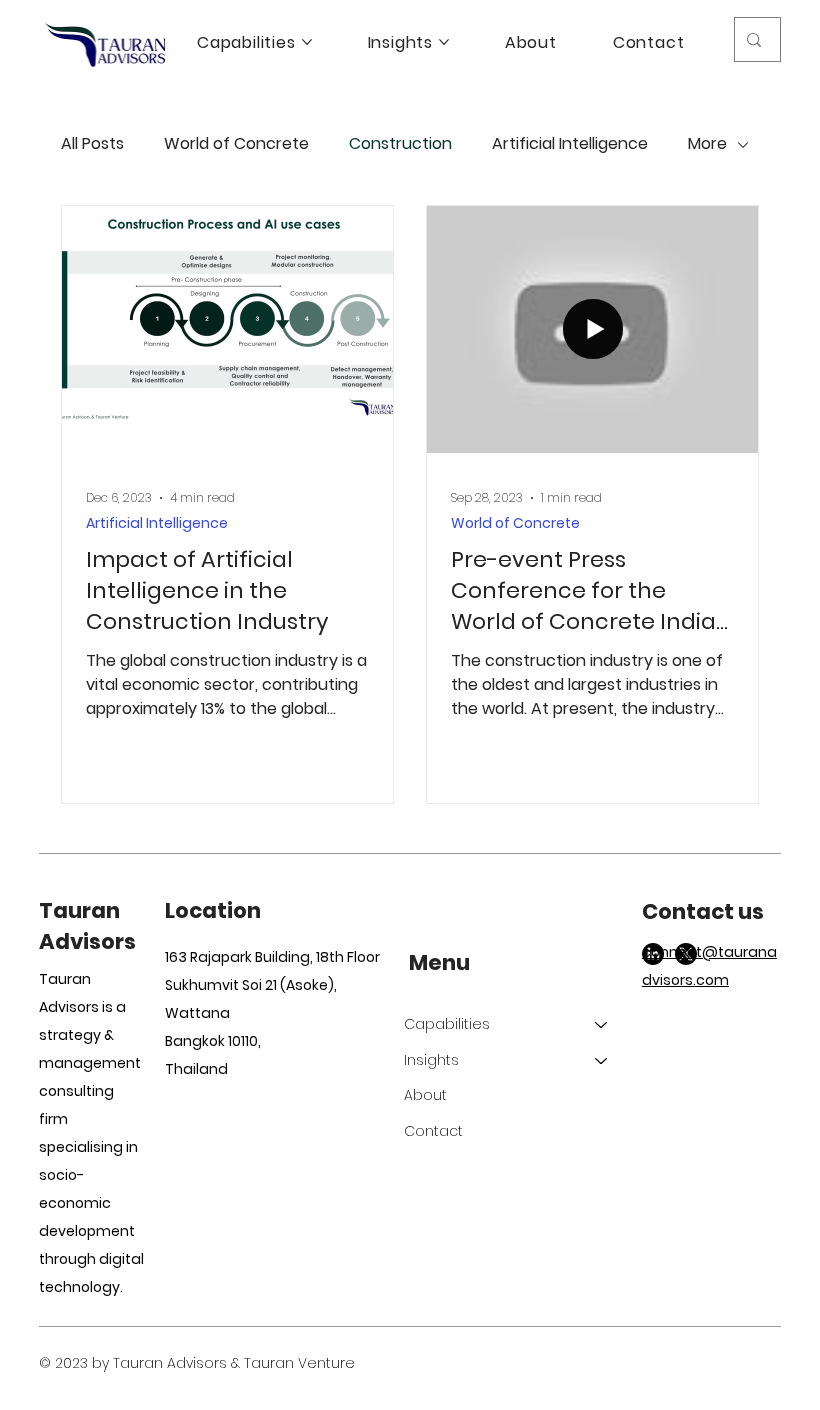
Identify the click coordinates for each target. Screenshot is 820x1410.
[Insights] (602, 1061)
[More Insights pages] (444, 42)
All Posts (92, 144)
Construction (400, 144)
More (707, 144)
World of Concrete (236, 144)
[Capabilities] (602, 1025)
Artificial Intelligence (570, 144)
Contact (433, 1131)
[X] (686, 954)
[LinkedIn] (653, 954)
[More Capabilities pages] (307, 42)
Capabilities (447, 1024)
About (425, 1095)
